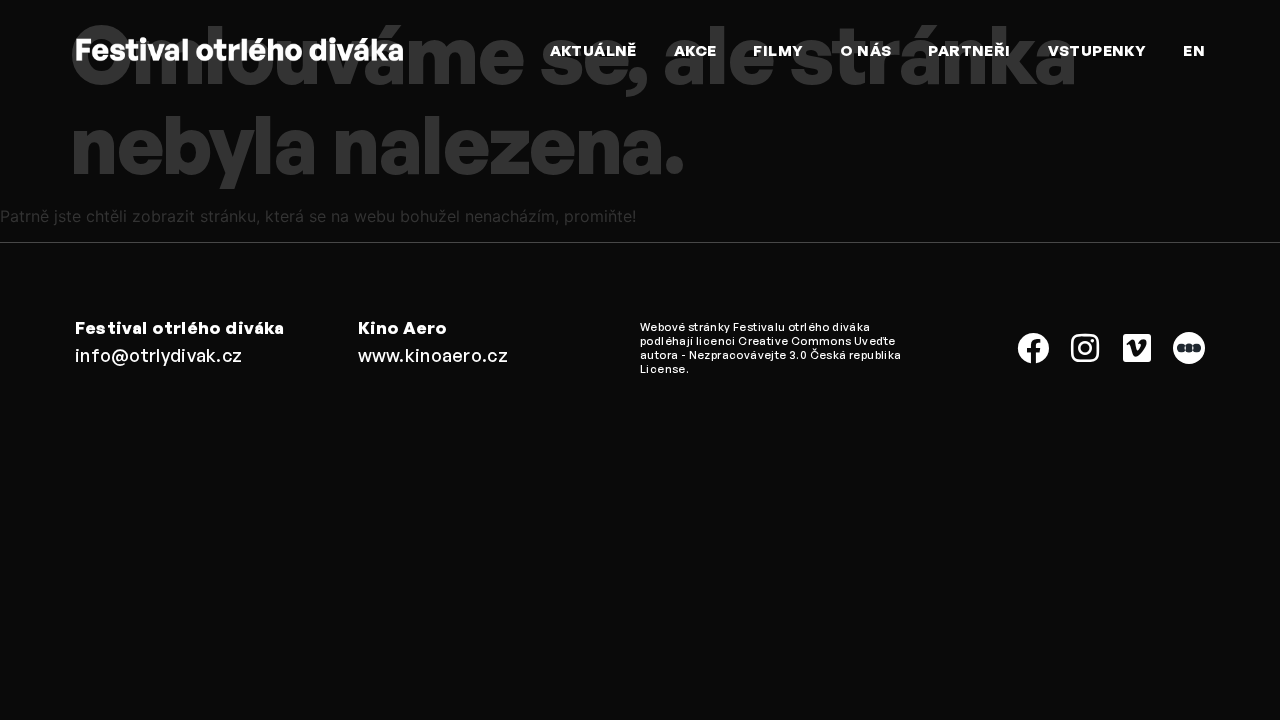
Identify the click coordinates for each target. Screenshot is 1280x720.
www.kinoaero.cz (433, 355)
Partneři (969, 50)
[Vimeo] (1137, 348)
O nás (865, 50)
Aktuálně (593, 50)
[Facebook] (1033, 348)
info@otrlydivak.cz (158, 355)
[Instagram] (1085, 348)
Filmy (778, 50)
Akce (695, 50)
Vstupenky (1097, 50)
